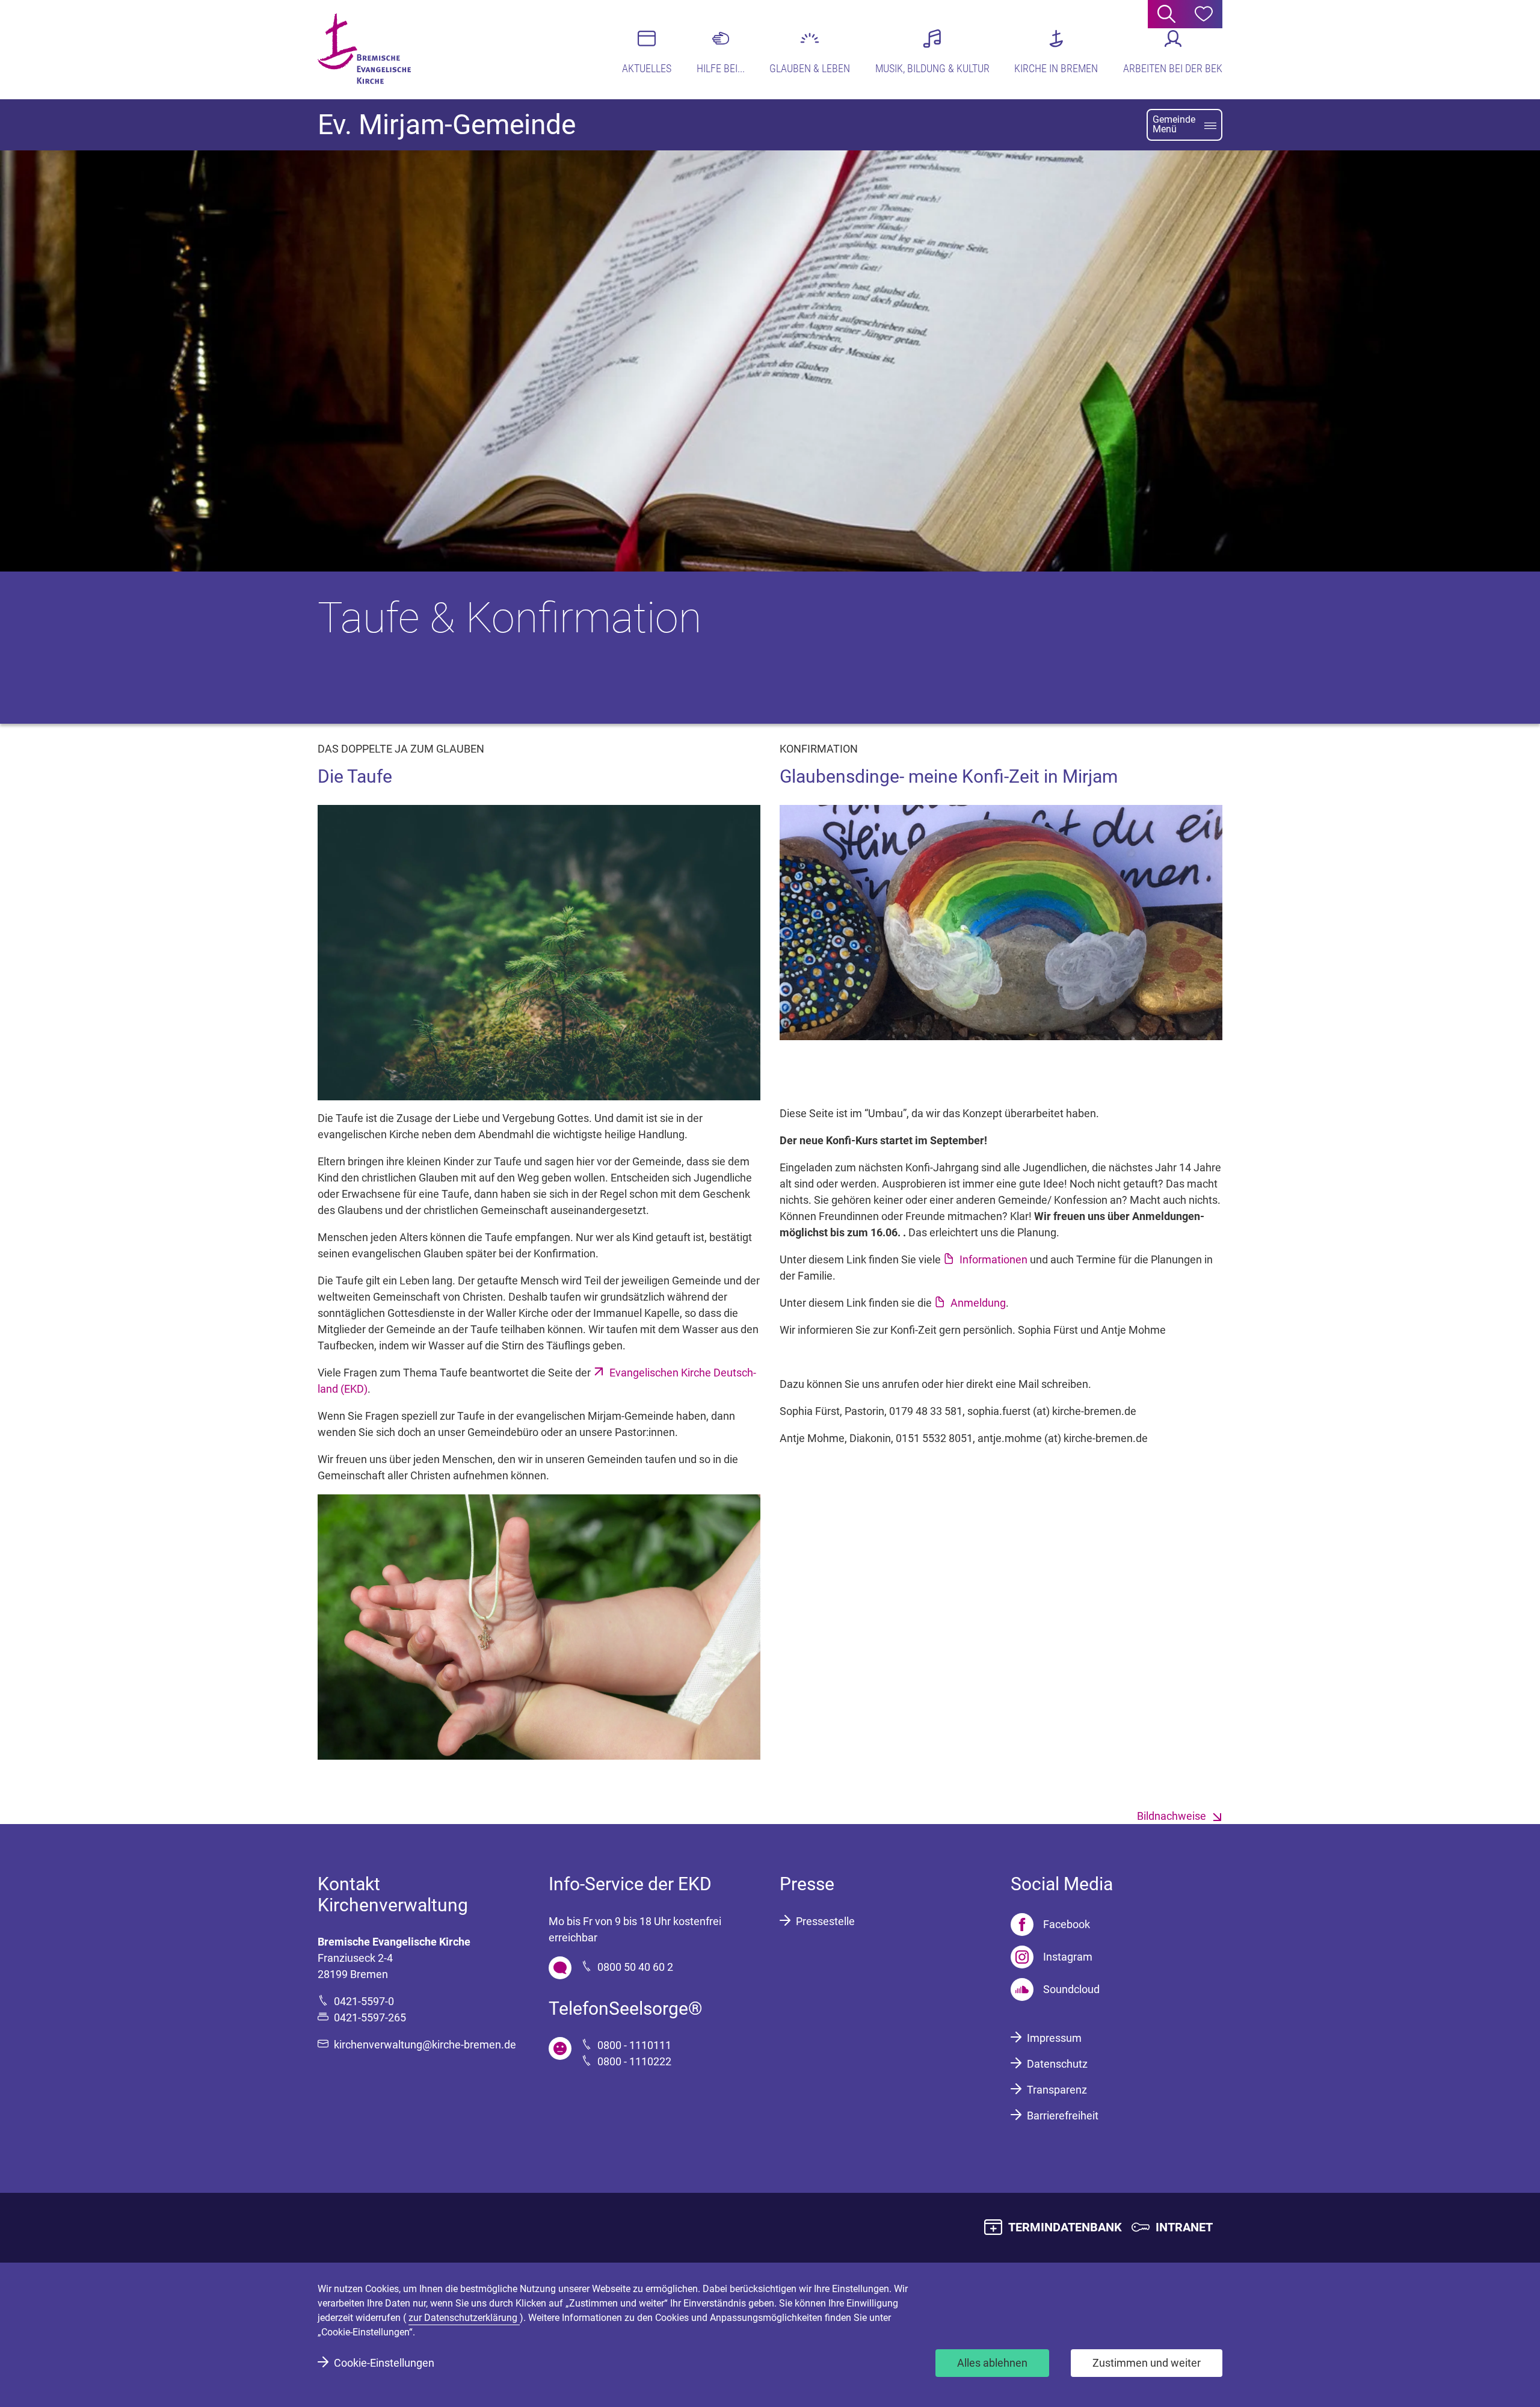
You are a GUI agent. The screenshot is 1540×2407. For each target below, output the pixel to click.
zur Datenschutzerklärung (464, 2318)
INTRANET (1184, 2227)
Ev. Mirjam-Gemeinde (447, 125)
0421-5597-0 (364, 2001)
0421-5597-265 (370, 2017)
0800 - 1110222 (634, 2061)
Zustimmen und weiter (1147, 2363)
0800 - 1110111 (634, 2045)
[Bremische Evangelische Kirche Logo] (364, 49)
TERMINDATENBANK (1065, 2227)
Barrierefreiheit (1063, 2116)
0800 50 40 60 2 (635, 1967)
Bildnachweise (1172, 1816)
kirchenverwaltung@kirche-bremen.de (425, 2045)
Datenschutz (1057, 2064)
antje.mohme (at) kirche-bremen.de (1063, 1438)
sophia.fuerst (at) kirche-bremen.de (1052, 1411)
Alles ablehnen (992, 2363)
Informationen (993, 1259)
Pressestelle (825, 1921)
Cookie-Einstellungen (384, 2363)
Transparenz (1057, 2090)
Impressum (1054, 2038)
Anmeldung (978, 1303)
